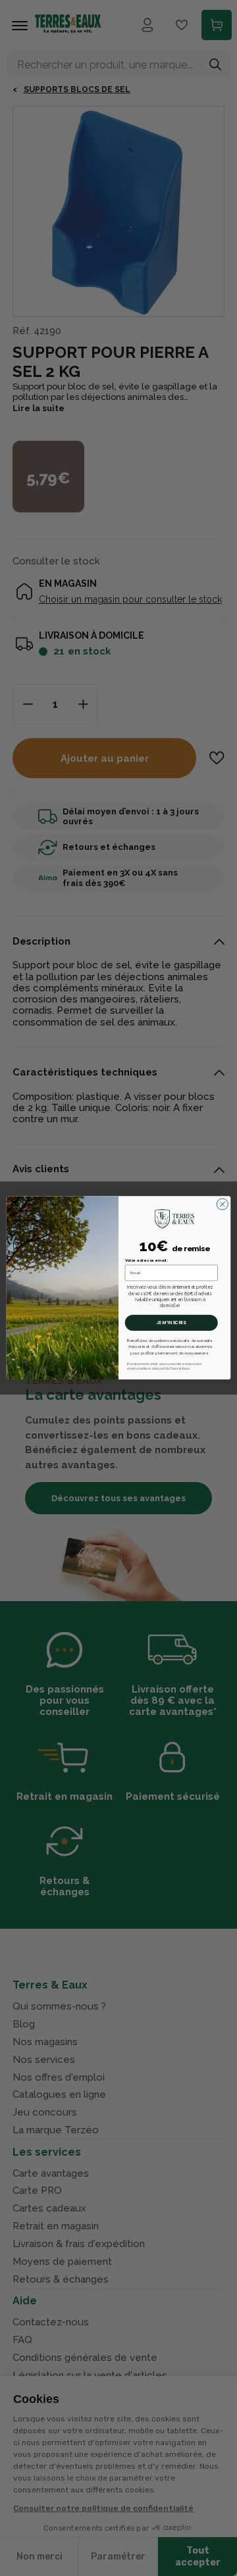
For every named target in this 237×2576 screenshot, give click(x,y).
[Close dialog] (222, 1204)
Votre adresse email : (147, 1261)
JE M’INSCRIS (171, 1323)
